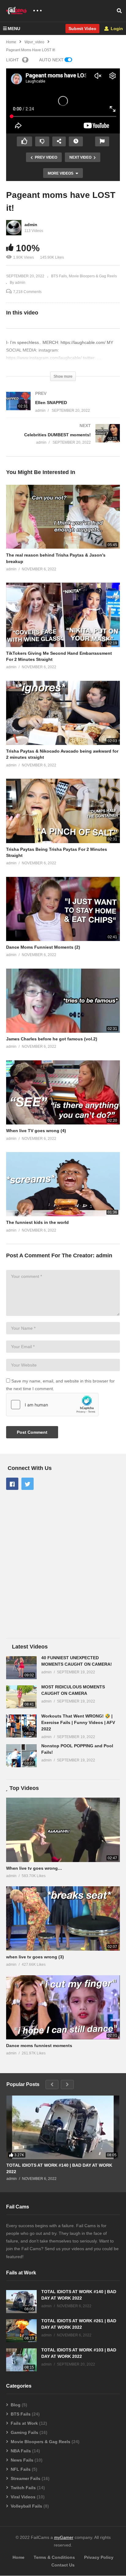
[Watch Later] (76, 141)
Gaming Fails (24, 2432)
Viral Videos (23, 2497)
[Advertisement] (63, 1565)
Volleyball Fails (26, 2506)
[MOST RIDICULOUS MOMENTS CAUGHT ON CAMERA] (21, 1697)
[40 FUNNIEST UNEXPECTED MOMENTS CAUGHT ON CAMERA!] (21, 1668)
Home (19, 2557)
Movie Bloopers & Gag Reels (93, 276)
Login (116, 29)
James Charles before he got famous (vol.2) (52, 1039)
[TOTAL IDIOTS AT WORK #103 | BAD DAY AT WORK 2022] (21, 2360)
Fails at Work (24, 2423)
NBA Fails (21, 2451)
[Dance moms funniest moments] (63, 2007)
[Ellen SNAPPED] (63, 408)
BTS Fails (59, 276)
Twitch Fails (23, 2488)
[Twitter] (28, 1484)
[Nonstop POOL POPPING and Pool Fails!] (21, 1756)
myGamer (64, 2537)
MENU (14, 29)
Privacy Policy (99, 2557)
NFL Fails (21, 2469)
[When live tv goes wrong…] (63, 1830)
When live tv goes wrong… (34, 1868)
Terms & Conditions (54, 2557)
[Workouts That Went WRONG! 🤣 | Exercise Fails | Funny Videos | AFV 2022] (21, 1726)
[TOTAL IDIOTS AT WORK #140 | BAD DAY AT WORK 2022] (63, 2127)
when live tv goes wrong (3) (35, 1957)
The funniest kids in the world (37, 1222)
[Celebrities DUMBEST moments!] (63, 440)
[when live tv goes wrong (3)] (63, 1918)
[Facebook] (12, 1484)
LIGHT (13, 60)
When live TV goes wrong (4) (36, 1131)
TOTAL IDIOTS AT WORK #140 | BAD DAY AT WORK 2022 (59, 2168)
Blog (16, 2405)
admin (31, 225)
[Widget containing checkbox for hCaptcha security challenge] (52, 1405)
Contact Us (63, 2565)
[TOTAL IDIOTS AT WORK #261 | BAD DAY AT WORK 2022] (21, 2331)
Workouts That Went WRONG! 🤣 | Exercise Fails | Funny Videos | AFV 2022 (78, 1722)
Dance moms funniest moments (39, 2046)
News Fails (22, 2460)
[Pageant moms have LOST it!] (63, 517)
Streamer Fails (26, 2478)
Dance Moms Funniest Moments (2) (43, 947)
